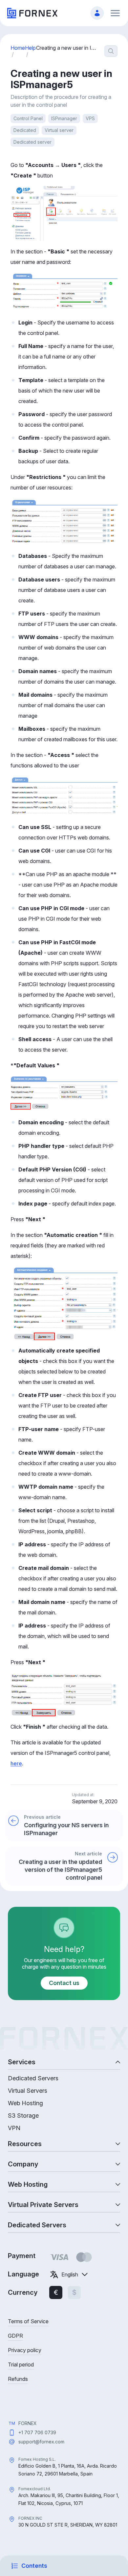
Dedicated (25, 130)
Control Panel (28, 118)
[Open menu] (115, 13)
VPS (90, 118)
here (16, 1763)
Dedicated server (32, 142)
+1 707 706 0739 (37, 2432)
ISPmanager (64, 118)
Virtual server (59, 130)
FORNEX (28, 2423)
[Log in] (97, 13)
